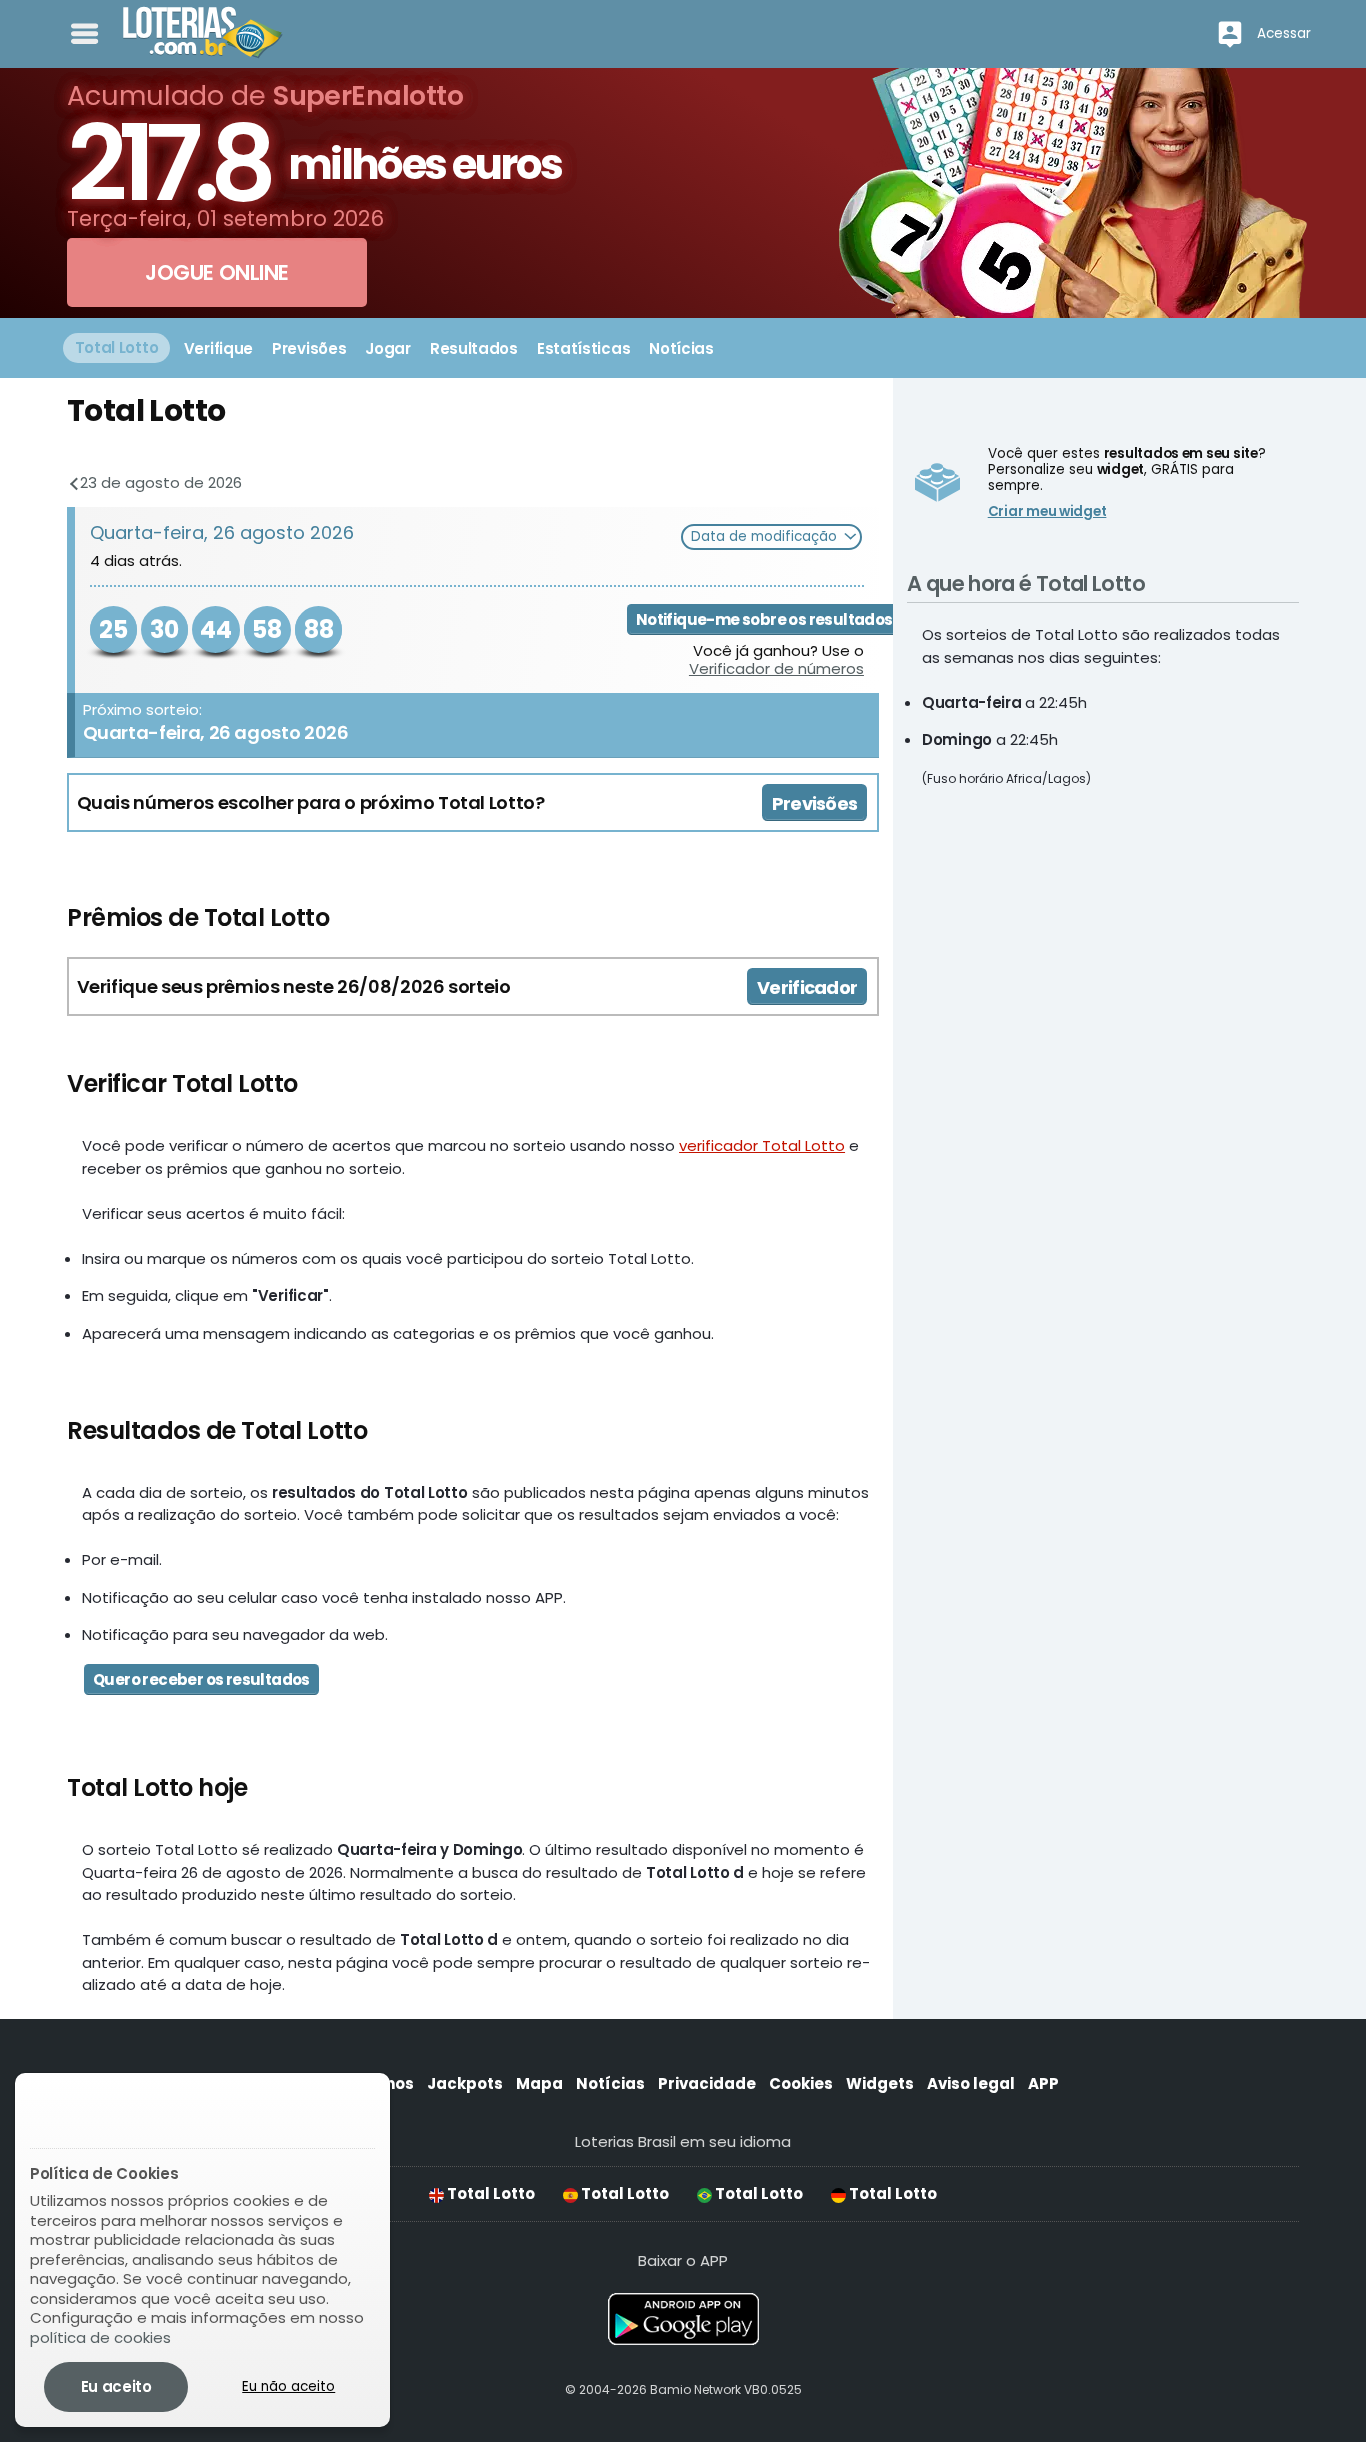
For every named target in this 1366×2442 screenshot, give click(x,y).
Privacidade (707, 2083)
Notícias (610, 2083)
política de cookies (100, 2337)
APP (1043, 2083)
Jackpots (465, 2083)
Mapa (539, 2083)
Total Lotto (489, 2193)
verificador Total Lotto (762, 1145)
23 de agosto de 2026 (159, 482)
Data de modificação (766, 536)
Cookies (801, 2083)
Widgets (880, 2083)
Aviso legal (971, 2083)
